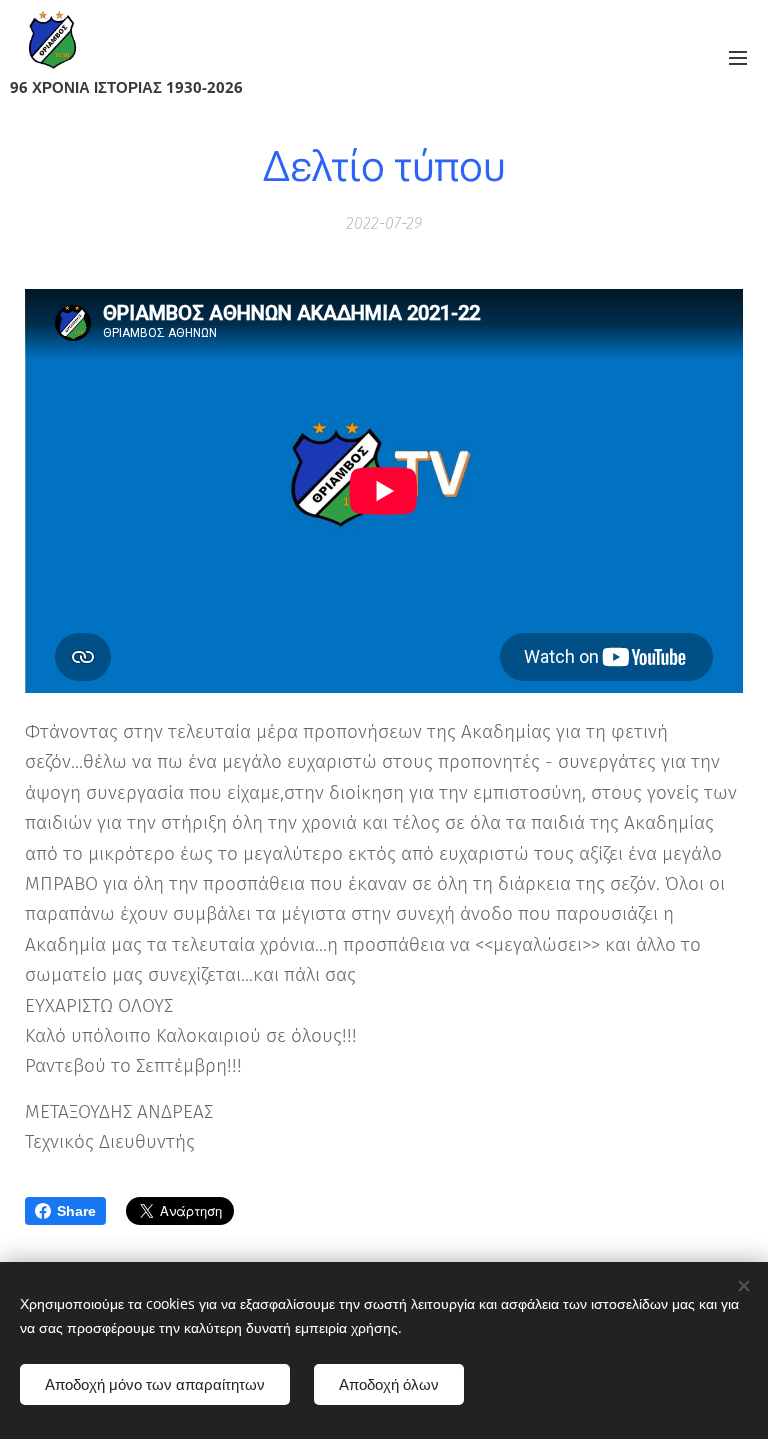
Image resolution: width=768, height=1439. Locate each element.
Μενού (738, 57)
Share (76, 1211)
